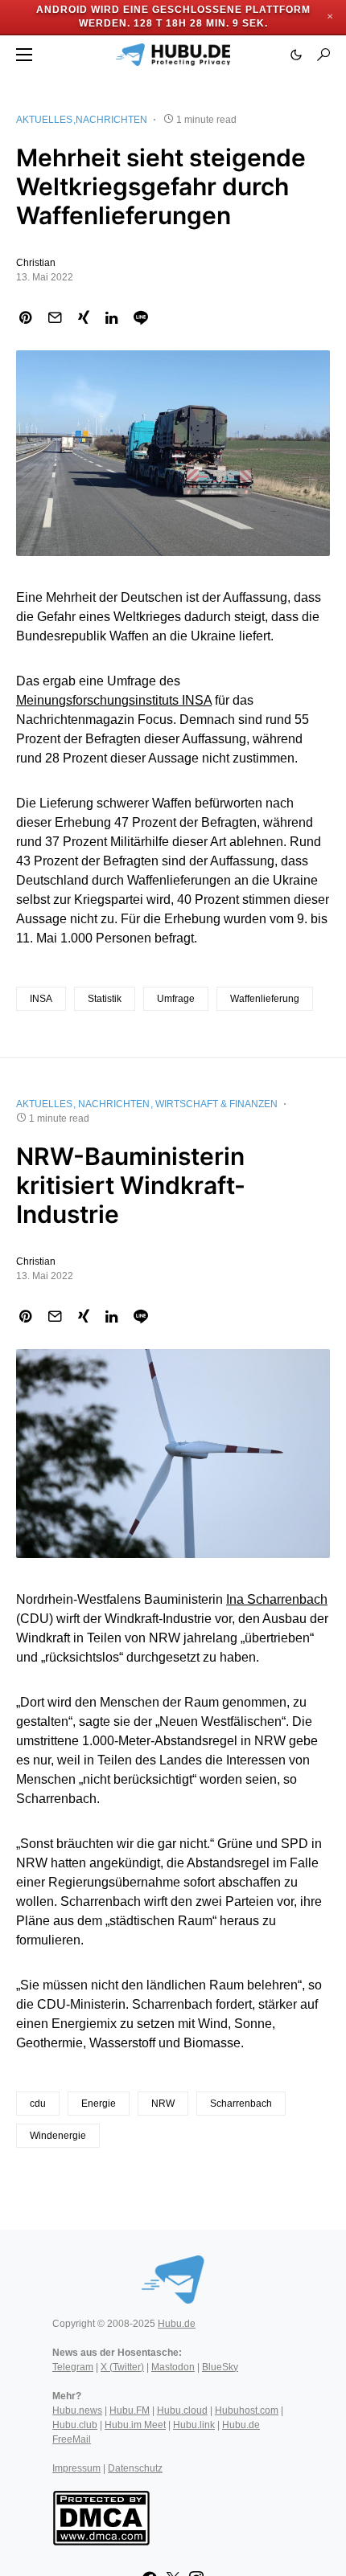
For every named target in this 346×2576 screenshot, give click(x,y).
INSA (41, 999)
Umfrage (176, 999)
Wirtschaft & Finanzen (216, 1104)
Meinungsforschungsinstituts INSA (114, 700)
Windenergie (58, 2136)
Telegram (73, 2367)
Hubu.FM (130, 2410)
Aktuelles (44, 120)
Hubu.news (77, 2410)
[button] (24, 55)
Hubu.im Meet (135, 2425)
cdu (38, 2104)
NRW (163, 2104)
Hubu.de (177, 2324)
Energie (99, 2104)
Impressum (76, 2468)
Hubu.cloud (182, 2410)
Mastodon (173, 2367)
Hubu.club (75, 2425)
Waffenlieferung (265, 999)
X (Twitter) (122, 2367)
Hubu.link (194, 2425)
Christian (36, 263)
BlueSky (220, 2367)
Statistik (105, 999)
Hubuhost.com (247, 2410)
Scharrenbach (241, 2104)
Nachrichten (111, 120)
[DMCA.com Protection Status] (101, 2517)
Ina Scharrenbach (277, 1599)
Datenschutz (135, 2468)
